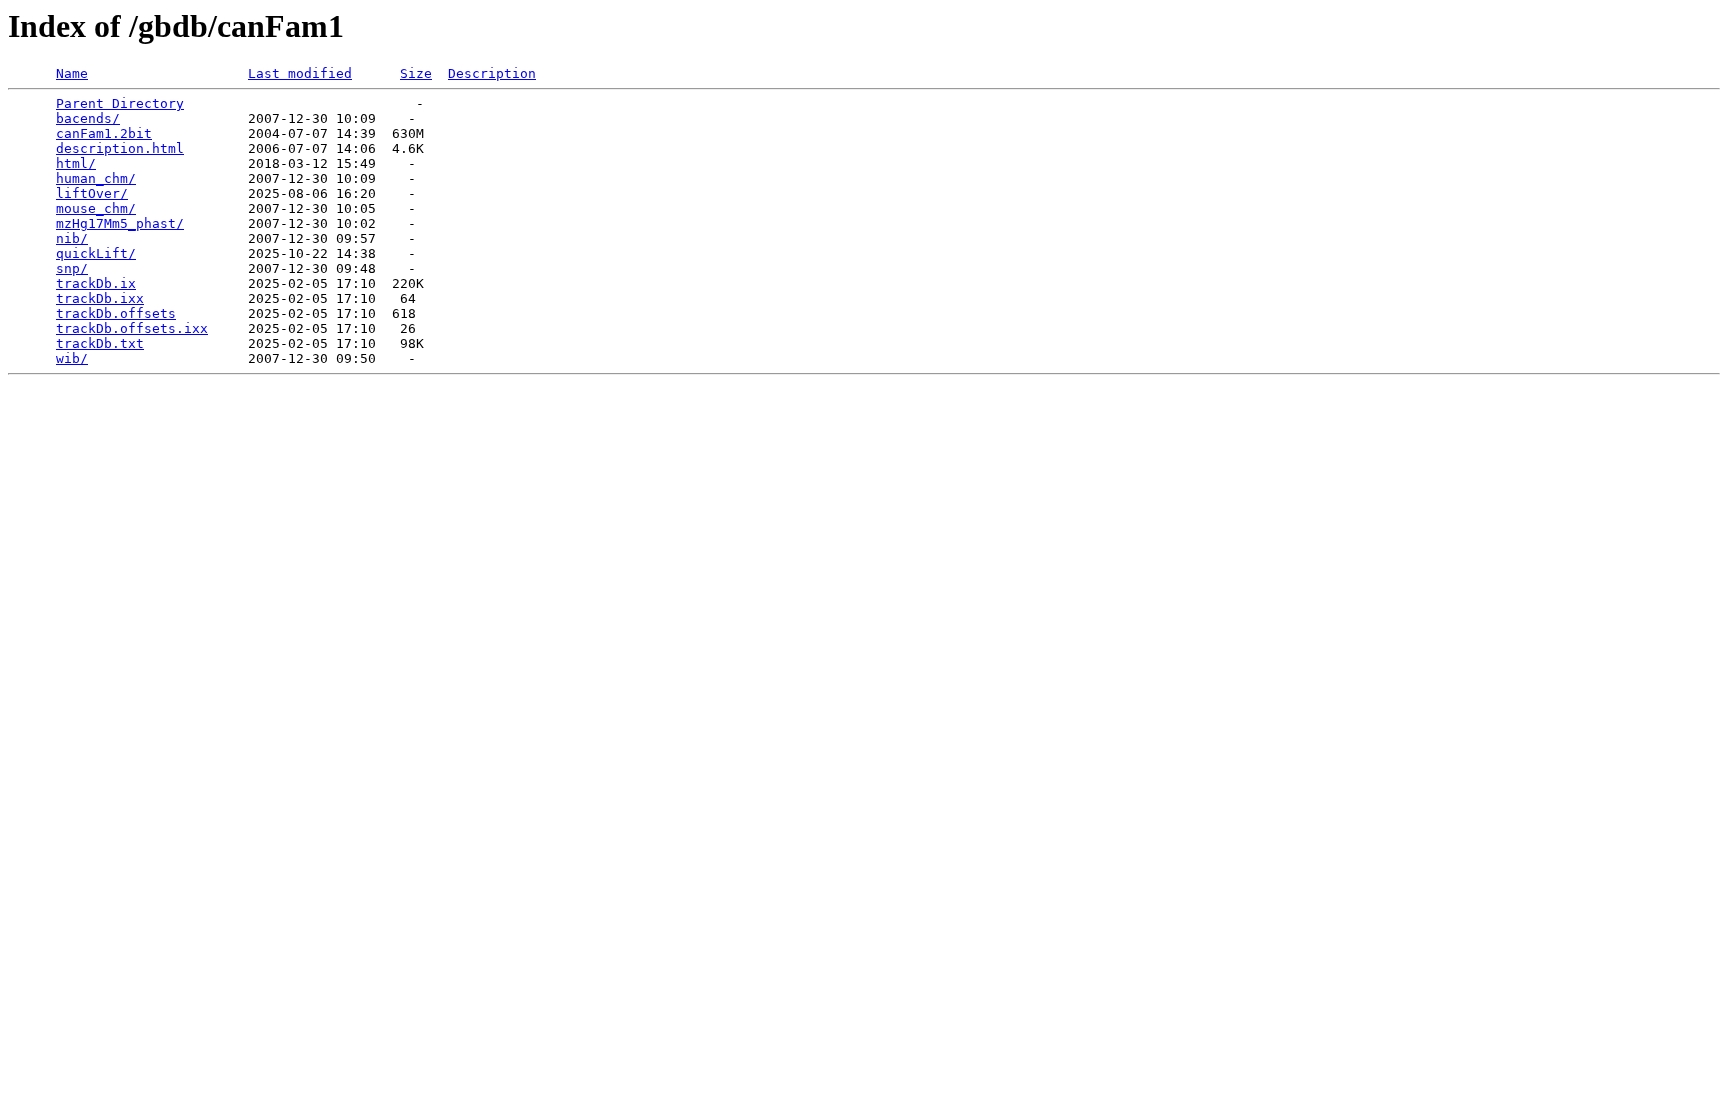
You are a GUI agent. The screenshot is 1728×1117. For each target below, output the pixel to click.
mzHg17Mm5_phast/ (120, 223)
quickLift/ (96, 253)
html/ (76, 163)
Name (72, 73)
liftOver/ (92, 193)
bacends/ (88, 118)
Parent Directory (120, 103)
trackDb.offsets (116, 313)
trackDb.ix (96, 283)
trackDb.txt (100, 343)
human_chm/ (96, 178)
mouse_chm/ (96, 208)
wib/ (72, 358)
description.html (120, 148)
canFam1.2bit (104, 133)
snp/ (72, 268)
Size (416, 73)
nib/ (72, 238)
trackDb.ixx (100, 298)
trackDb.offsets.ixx (132, 328)
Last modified (300, 73)
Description (492, 73)
